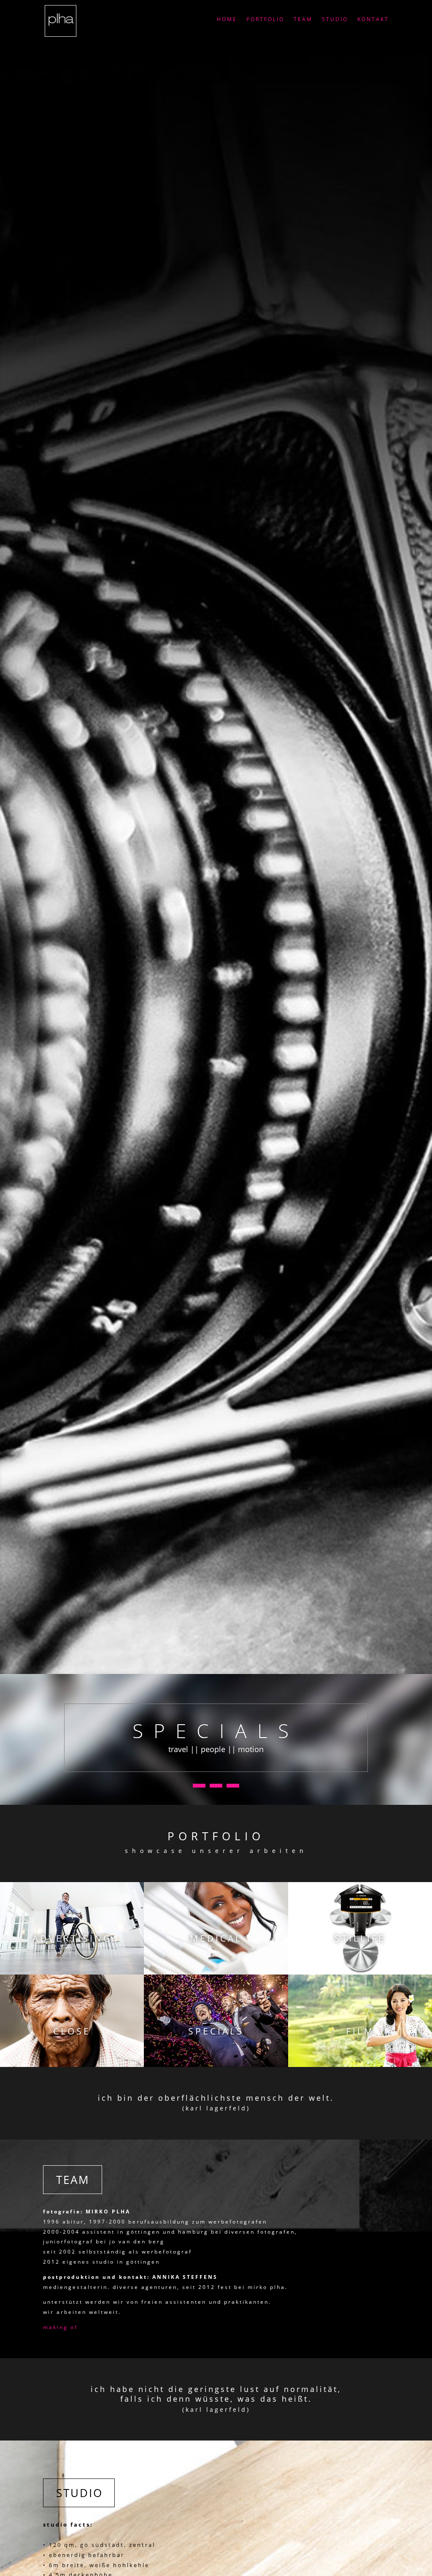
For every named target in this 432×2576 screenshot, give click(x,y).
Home (227, 20)
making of (60, 2327)
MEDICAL (216, 1938)
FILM (360, 2031)
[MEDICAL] (216, 1928)
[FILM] (360, 2021)
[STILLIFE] (360, 1928)
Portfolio (265, 20)
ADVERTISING (72, 1938)
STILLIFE (360, 1938)
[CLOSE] (72, 2021)
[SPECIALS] (216, 2021)
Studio (335, 20)
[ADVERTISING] (72, 1928)
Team (303, 20)
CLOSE (72, 2031)
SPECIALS (216, 2031)
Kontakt (373, 20)
